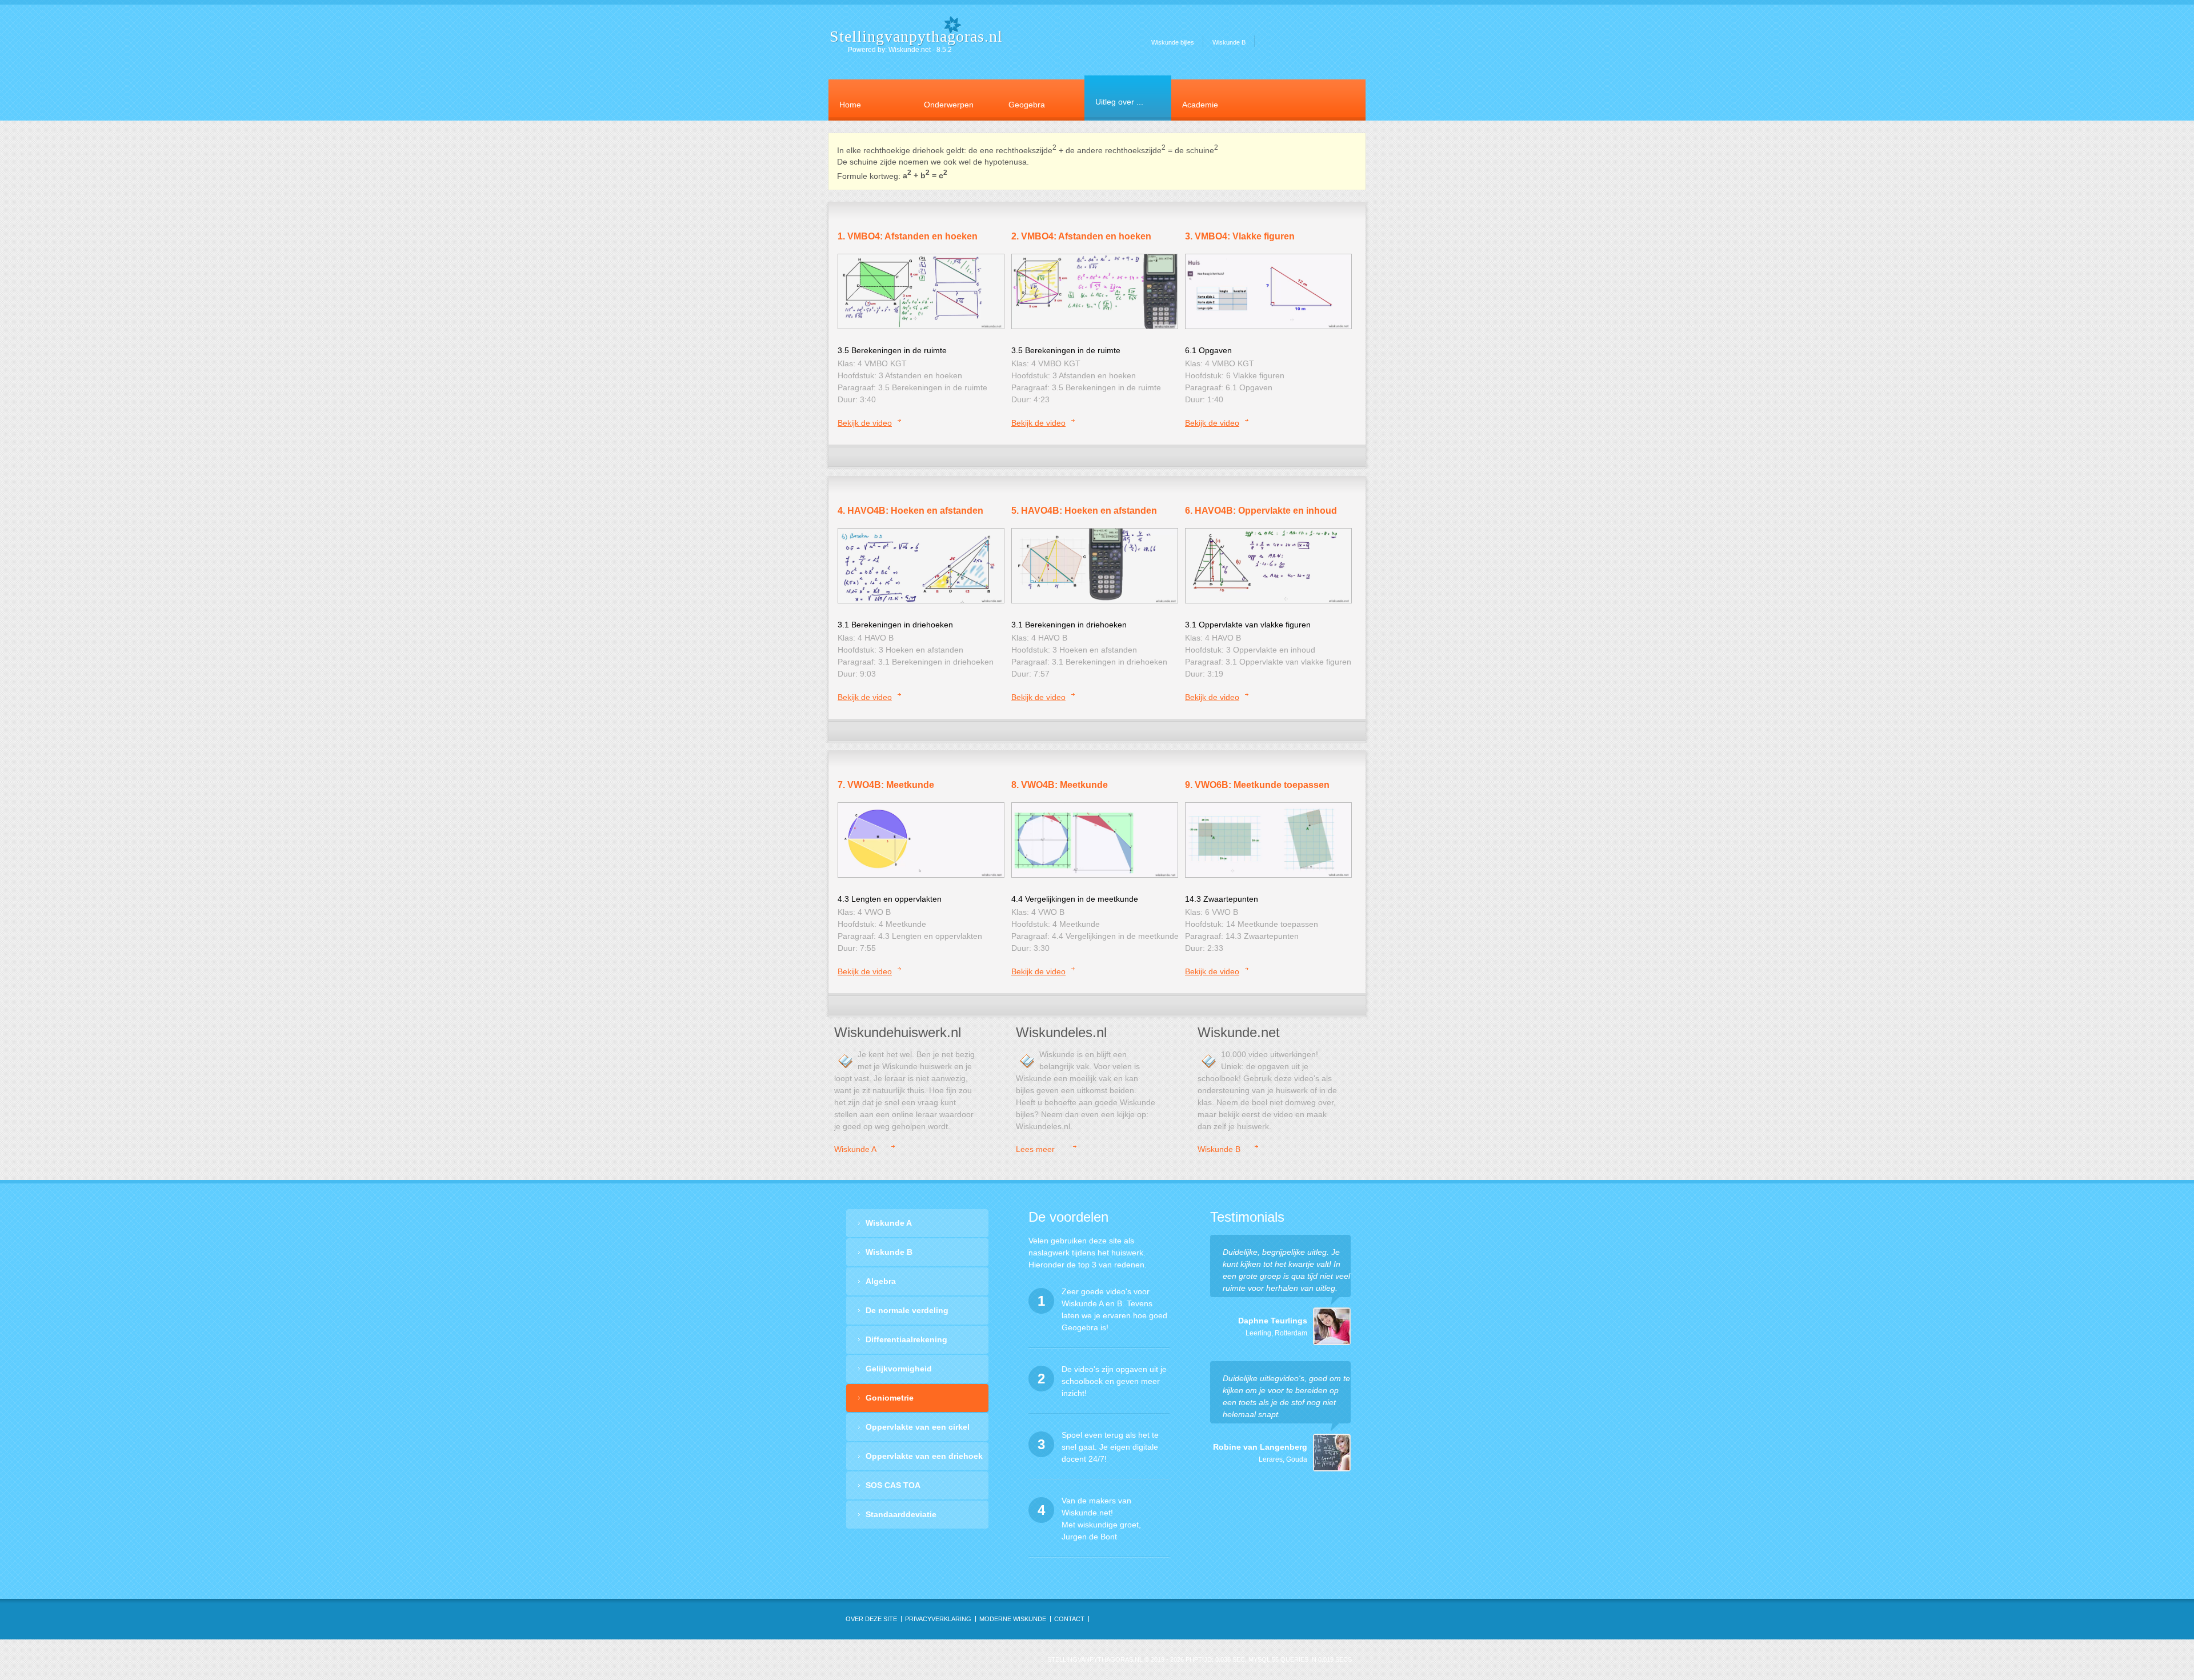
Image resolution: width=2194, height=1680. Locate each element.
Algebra (881, 1281)
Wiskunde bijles (1173, 42)
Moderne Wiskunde (1013, 1619)
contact (1069, 1619)
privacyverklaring (938, 1619)
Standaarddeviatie (901, 1514)
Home (850, 105)
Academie (1200, 105)
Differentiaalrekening (906, 1339)
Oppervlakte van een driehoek (924, 1456)
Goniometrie (890, 1398)
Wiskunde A (855, 1149)
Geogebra (1027, 105)
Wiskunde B (1229, 42)
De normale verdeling (907, 1310)
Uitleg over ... (1119, 102)
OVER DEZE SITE (871, 1619)
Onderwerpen (949, 105)
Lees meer (1035, 1149)
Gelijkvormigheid (899, 1369)
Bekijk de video (865, 423)
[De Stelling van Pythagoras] (921, 291)
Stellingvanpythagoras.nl (916, 36)
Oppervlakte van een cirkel (918, 1427)
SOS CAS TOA (893, 1485)
